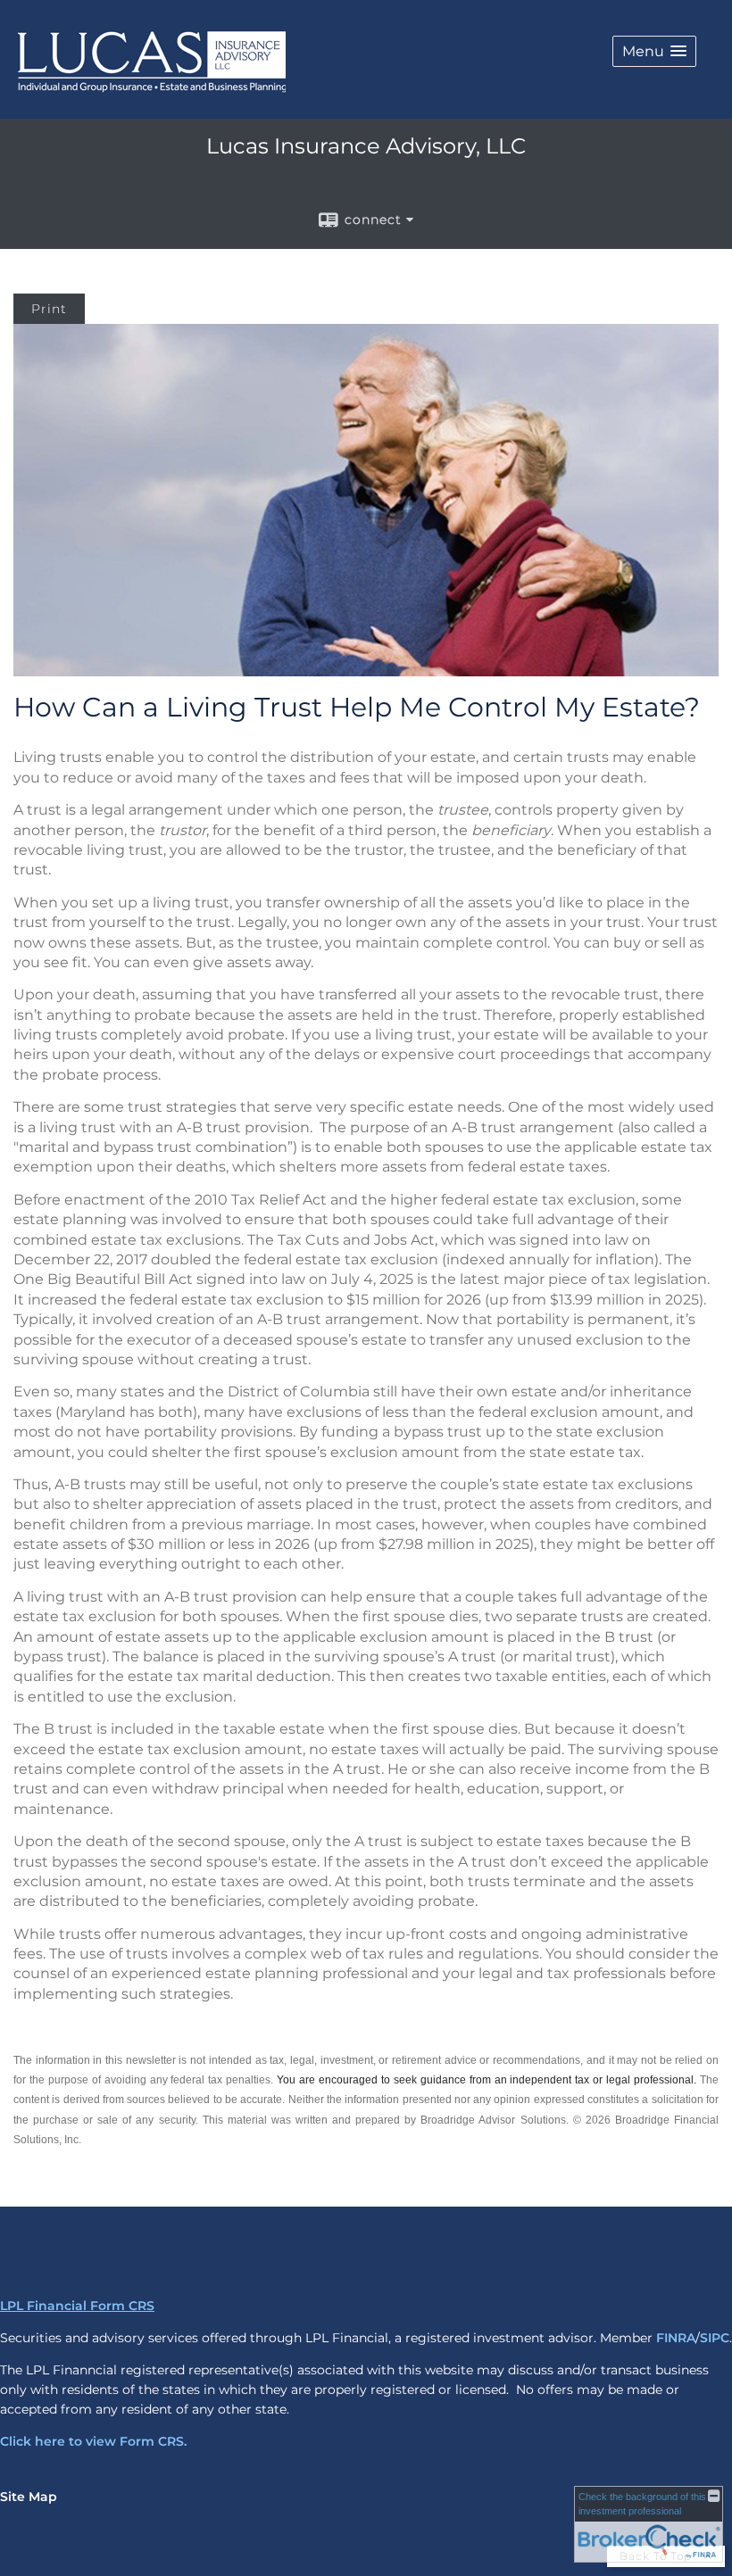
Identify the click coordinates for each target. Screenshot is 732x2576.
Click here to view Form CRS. (93, 2441)
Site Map (29, 2497)
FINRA (676, 2338)
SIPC (715, 2338)
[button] (654, 51)
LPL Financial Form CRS (77, 2306)
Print (49, 309)
